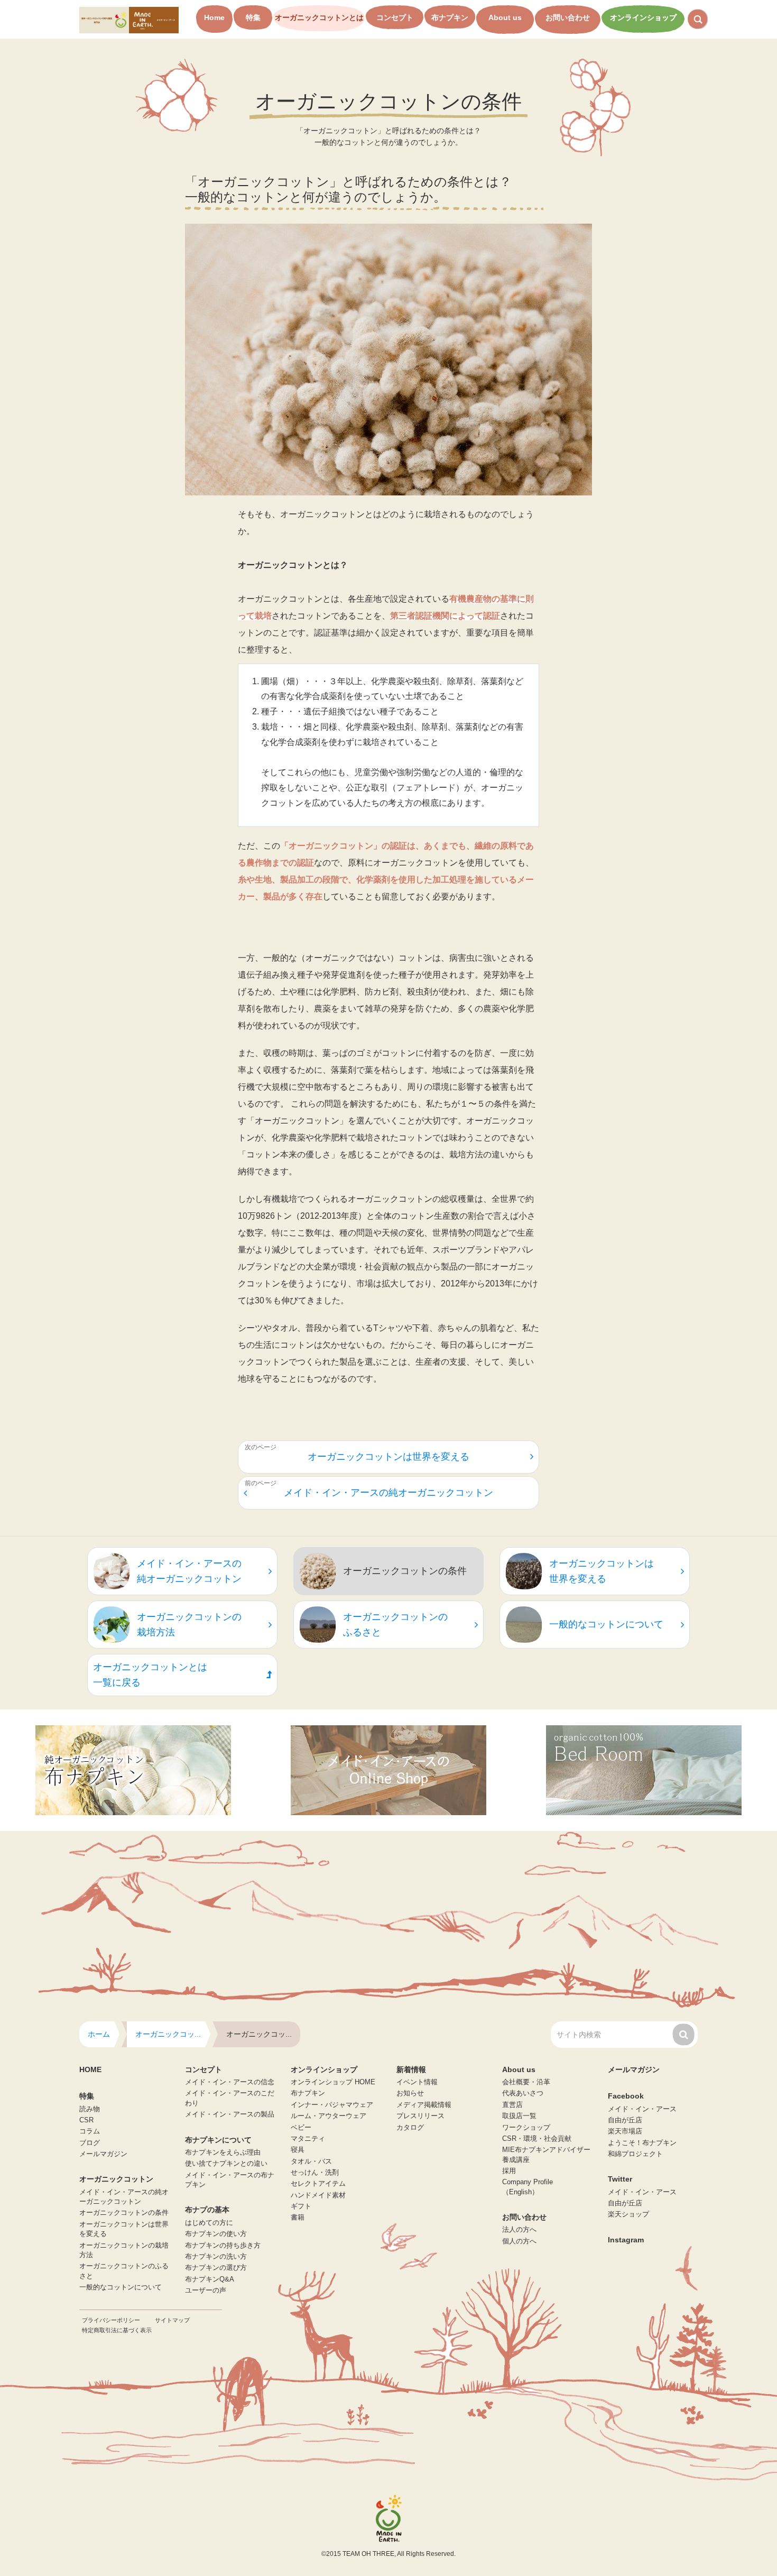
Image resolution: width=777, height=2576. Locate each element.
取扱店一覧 (519, 2116)
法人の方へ (519, 2230)
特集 (253, 17)
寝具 (298, 2150)
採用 (509, 2171)
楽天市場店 (625, 2131)
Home (214, 17)
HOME (90, 2069)
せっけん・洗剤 (315, 2173)
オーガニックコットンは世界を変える (388, 1457)
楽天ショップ (628, 2214)
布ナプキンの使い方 (216, 2234)
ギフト (301, 2206)
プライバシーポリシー (111, 2320)
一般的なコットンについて (121, 2287)
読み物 (90, 2109)
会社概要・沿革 (526, 2082)
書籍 (298, 2218)
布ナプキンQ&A (210, 2279)
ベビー (301, 2128)
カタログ (410, 2128)
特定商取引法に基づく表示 (117, 2330)
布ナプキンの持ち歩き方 (223, 2246)
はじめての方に (209, 2223)
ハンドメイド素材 (318, 2195)
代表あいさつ (523, 2093)
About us (505, 17)
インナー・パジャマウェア (332, 2105)
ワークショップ (526, 2128)
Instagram (626, 2240)
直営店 (512, 2105)
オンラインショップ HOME (333, 2082)
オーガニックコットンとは (319, 17)
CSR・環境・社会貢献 (537, 2139)
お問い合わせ (568, 17)
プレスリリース (420, 2116)
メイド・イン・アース (642, 2109)
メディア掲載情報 (424, 2105)
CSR (86, 2120)
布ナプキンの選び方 (216, 2268)
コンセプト (395, 17)
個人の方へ (519, 2241)
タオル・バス (311, 2161)
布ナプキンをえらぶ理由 (223, 2152)
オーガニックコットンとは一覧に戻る (150, 1675)
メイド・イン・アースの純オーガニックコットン (388, 1493)
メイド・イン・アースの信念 (230, 2082)
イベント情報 (417, 2082)
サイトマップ (172, 2320)
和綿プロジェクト (635, 2154)
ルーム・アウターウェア (329, 2116)
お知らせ (410, 2093)
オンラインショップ (643, 17)
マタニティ (308, 2139)
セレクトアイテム (318, 2184)
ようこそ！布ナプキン (642, 2143)
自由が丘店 (625, 2120)
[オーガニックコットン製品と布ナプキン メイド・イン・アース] (129, 19)
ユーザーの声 (206, 2290)
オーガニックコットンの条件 (124, 2213)
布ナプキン (450, 17)
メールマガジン (103, 2154)
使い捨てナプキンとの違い (226, 2164)
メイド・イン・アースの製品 (230, 2114)
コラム (90, 2131)
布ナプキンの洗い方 (216, 2257)
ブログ (90, 2143)
